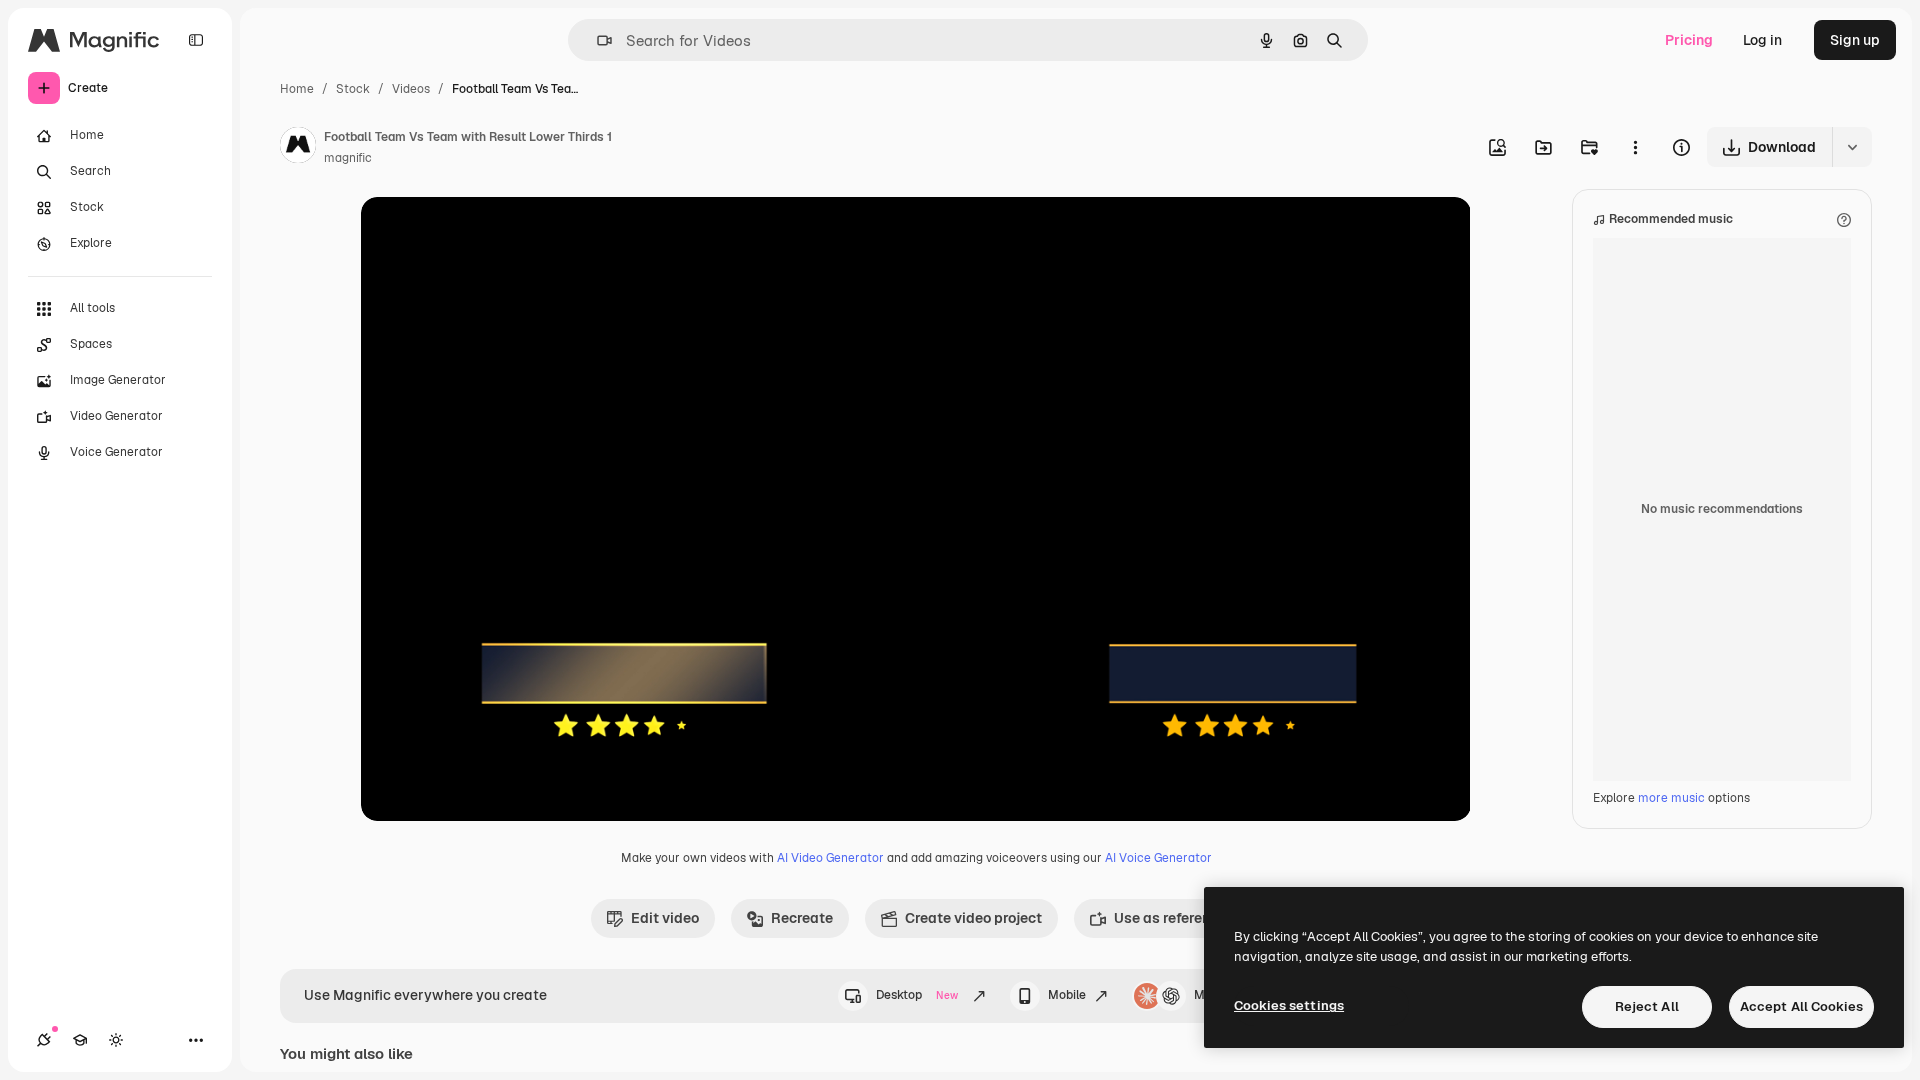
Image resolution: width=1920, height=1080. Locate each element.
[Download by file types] (1852, 147)
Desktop (917, 995)
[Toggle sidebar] (196, 40)
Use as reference (1170, 918)
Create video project (973, 918)
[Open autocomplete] (596, 40)
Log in (1762, 40)
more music (1671, 798)
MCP (1208, 995)
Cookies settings (1289, 1005)
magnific (348, 158)
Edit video (665, 918)
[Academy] (80, 1040)
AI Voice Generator (1158, 858)
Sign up (1855, 40)
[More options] (1635, 147)
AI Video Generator (830, 858)
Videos (411, 89)
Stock (353, 89)
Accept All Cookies (1801, 1006)
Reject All (1647, 1006)
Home (297, 89)
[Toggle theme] (116, 1040)
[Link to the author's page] (298, 148)
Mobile (1067, 995)
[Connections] (44, 1040)
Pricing (1689, 40)
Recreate (802, 918)
